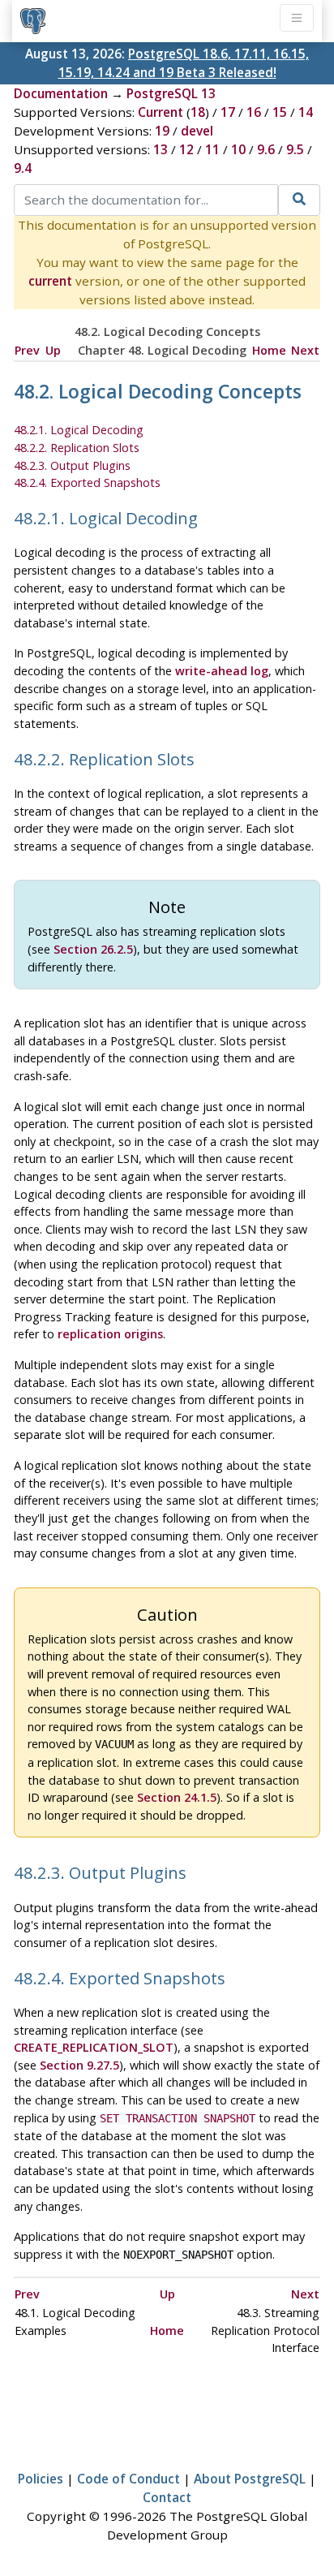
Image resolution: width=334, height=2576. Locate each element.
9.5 (295, 149)
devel (197, 131)
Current (161, 112)
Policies (41, 2479)
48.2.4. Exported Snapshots (87, 482)
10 (238, 149)
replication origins (110, 1334)
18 (198, 112)
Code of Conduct (128, 2479)
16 (254, 112)
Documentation (61, 93)
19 (162, 131)
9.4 (23, 168)
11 (212, 149)
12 (186, 149)
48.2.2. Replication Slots (77, 448)
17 (228, 112)
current (50, 281)
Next (305, 350)
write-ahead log (222, 671)
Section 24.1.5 (177, 1797)
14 (306, 112)
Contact (167, 2497)
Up (53, 350)
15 (280, 112)
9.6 (266, 149)
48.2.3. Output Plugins (72, 465)
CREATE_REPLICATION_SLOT (94, 2047)
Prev (27, 350)
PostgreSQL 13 (171, 93)
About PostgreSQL (250, 2479)
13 (161, 149)
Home (269, 350)
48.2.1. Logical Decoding (79, 430)
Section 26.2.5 (93, 949)
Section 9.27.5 (79, 2065)
